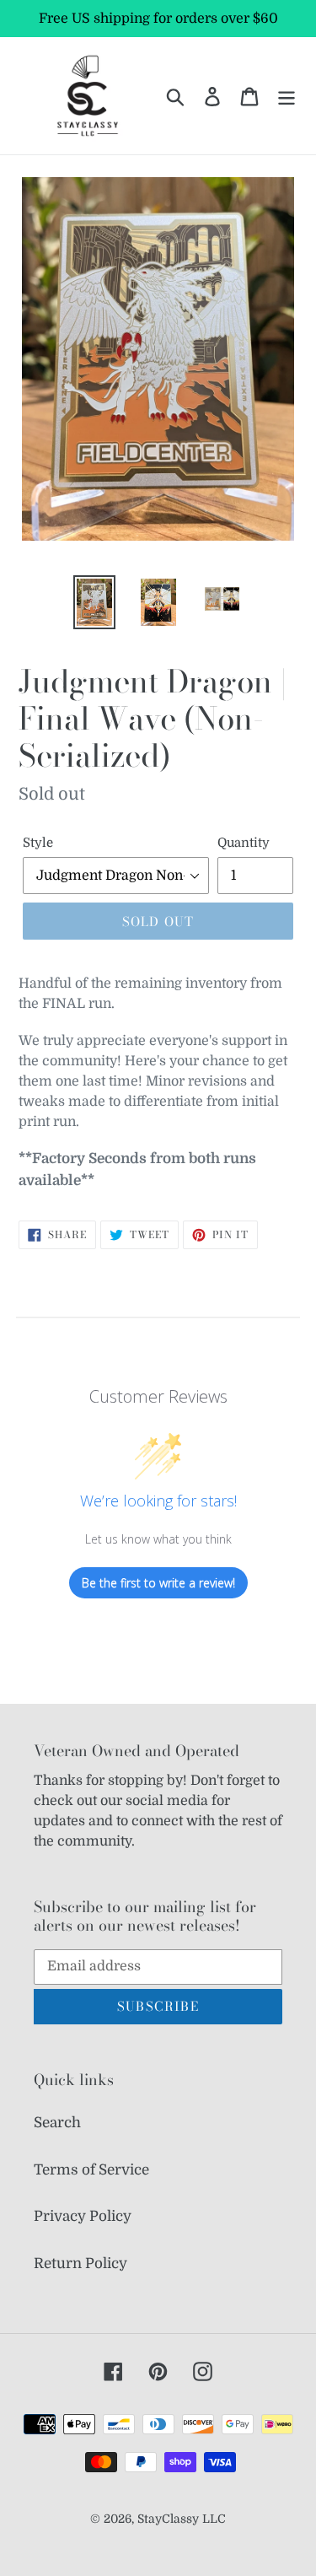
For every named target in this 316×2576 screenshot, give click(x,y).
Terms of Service (91, 2170)
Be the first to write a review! (158, 1583)
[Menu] (287, 96)
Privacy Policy (83, 2216)
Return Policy (80, 2263)
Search (57, 2123)
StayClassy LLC (182, 2519)
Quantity (244, 843)
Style (38, 843)
